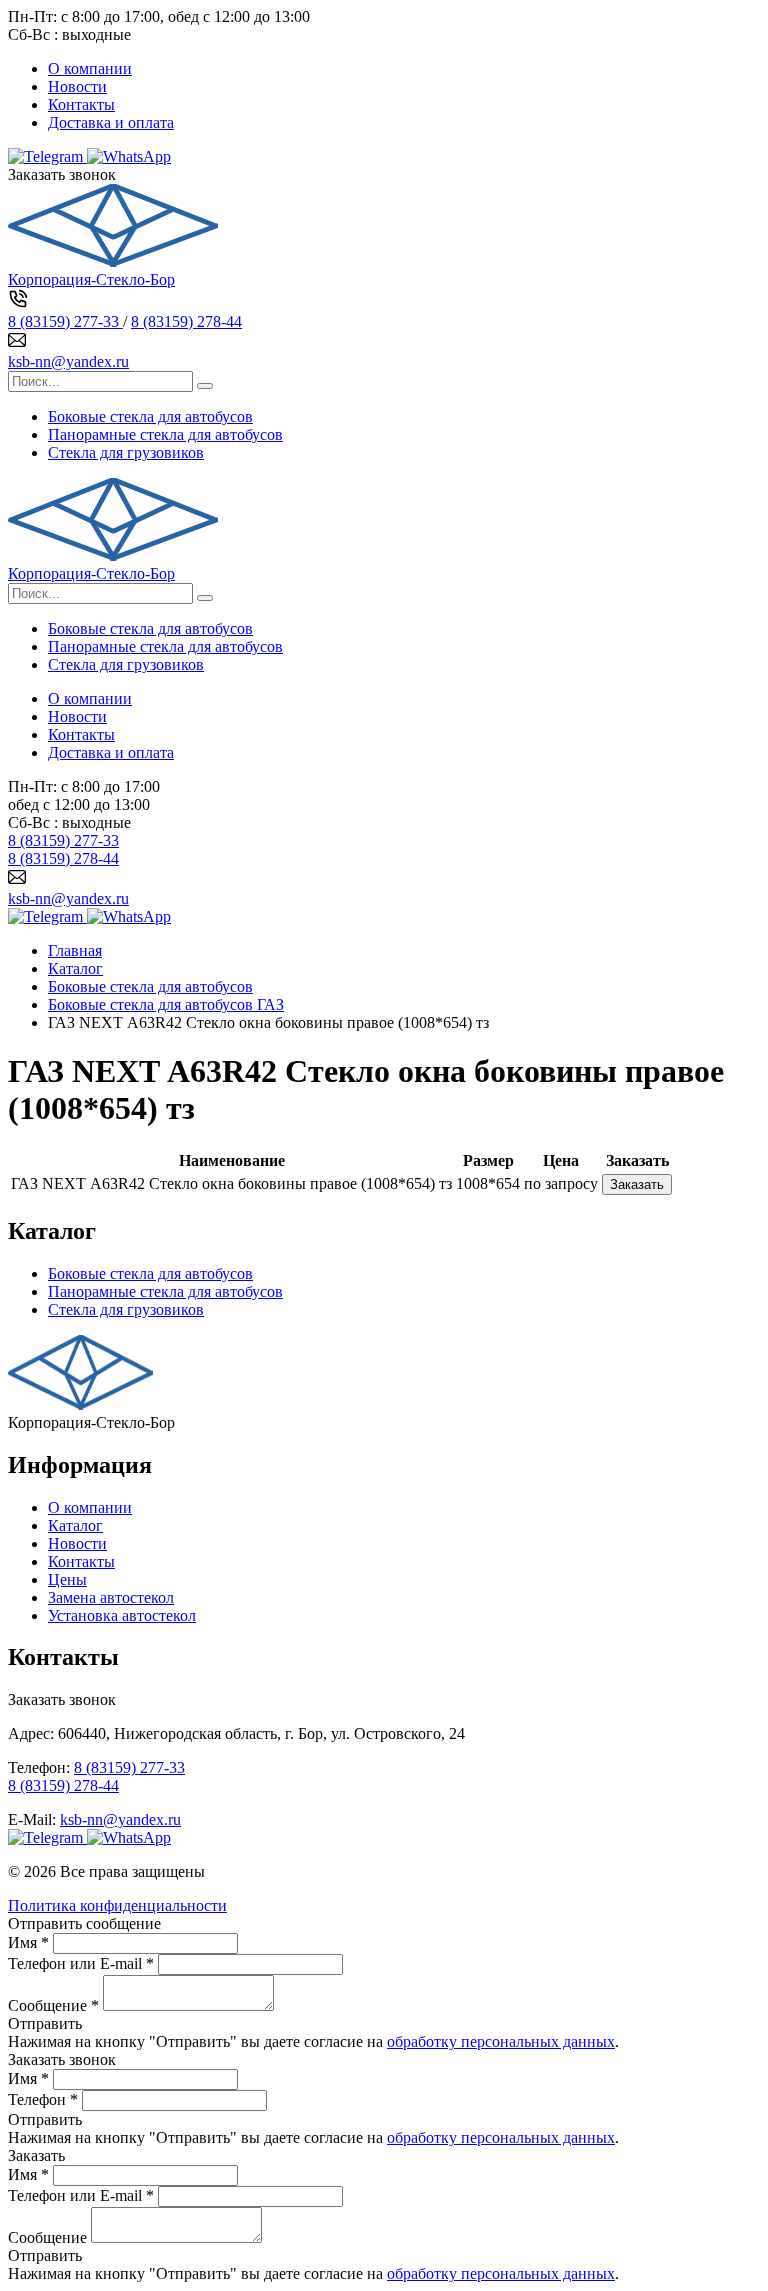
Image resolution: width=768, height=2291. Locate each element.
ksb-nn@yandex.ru (68, 361)
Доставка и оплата (111, 122)
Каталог (75, 1525)
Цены (67, 1579)
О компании (90, 68)
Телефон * (43, 2099)
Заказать (637, 1184)
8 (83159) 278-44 (186, 321)
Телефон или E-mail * (81, 1963)
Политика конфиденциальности (117, 1905)
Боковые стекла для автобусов (150, 416)
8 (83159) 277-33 (65, 321)
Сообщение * (53, 2005)
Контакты (81, 104)
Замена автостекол (111, 1597)
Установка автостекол (122, 1615)
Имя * (28, 1942)
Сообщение (47, 2237)
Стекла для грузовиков (126, 452)
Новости (77, 86)
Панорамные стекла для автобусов (165, 434)
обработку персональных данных (501, 2041)
